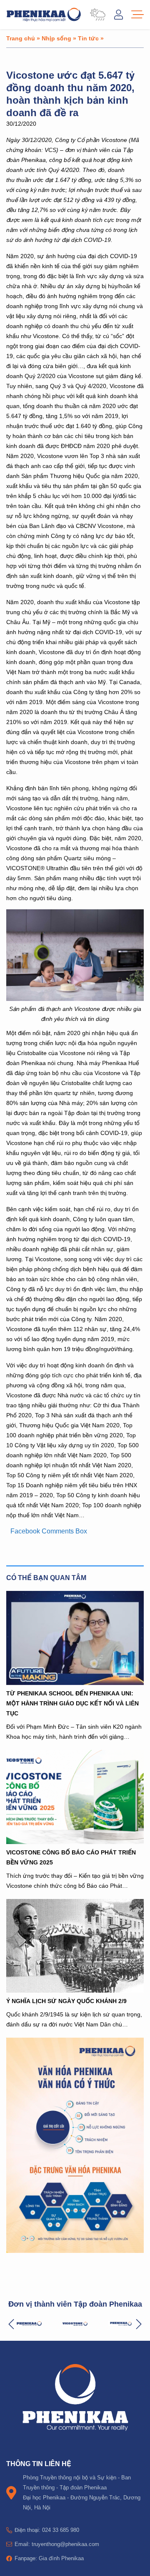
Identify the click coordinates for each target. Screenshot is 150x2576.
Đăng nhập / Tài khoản (119, 15)
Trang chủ (21, 38)
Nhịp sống (56, 38)
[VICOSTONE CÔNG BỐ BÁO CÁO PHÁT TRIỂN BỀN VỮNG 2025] (75, 1797)
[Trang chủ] (44, 15)
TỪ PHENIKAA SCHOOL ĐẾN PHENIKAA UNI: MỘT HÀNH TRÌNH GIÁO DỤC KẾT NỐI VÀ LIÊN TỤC (72, 1703)
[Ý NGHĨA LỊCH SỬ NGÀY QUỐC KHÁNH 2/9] (75, 1946)
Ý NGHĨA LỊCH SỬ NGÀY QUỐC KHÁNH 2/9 (66, 2001)
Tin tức (88, 38)
